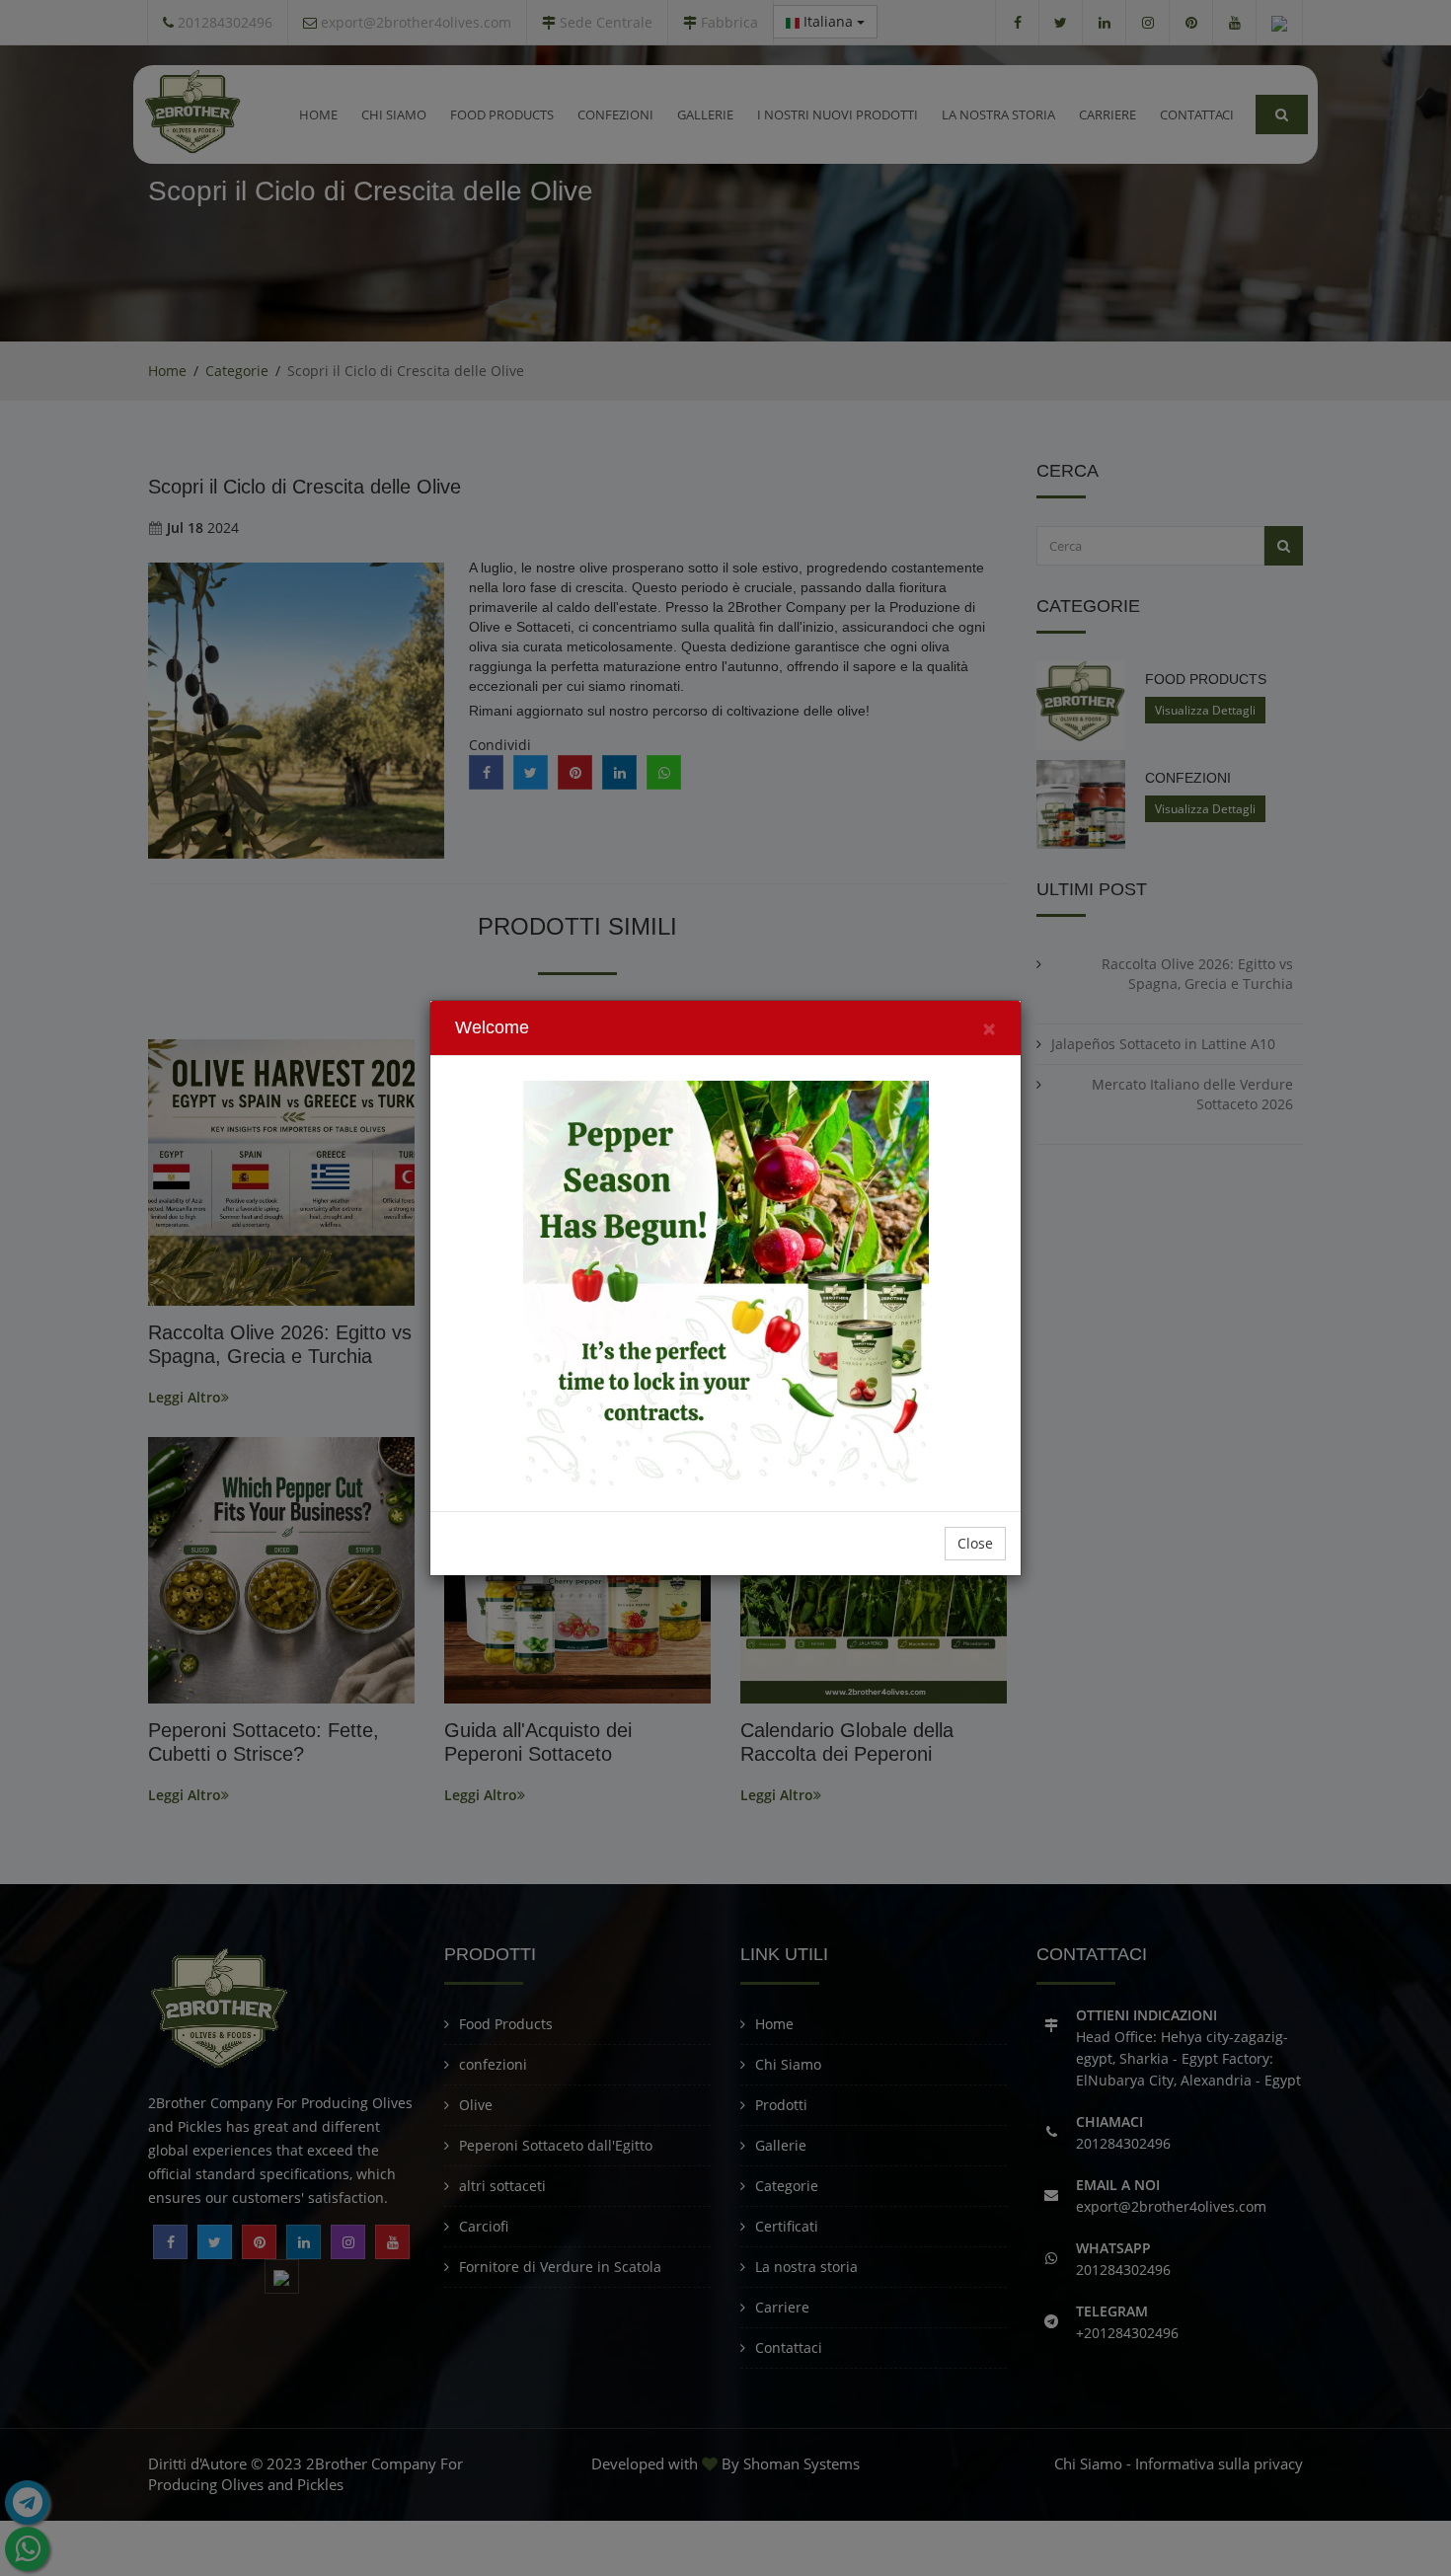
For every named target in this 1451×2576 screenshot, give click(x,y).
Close (975, 1543)
